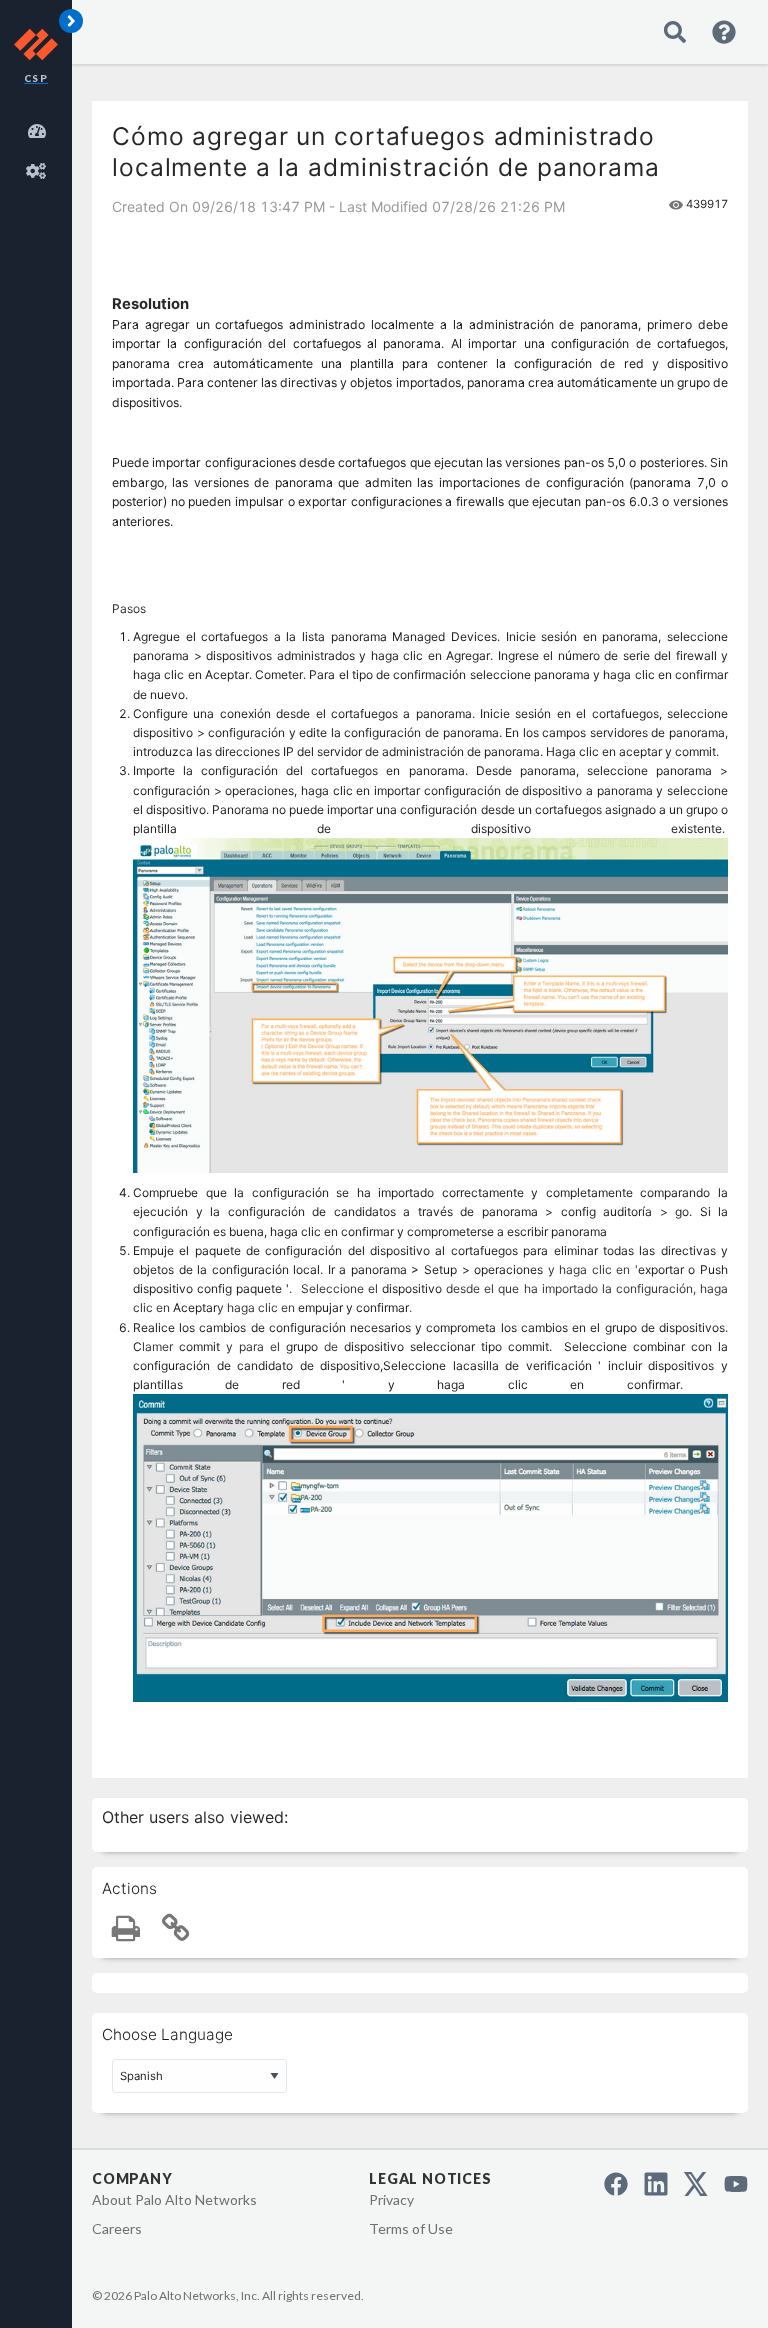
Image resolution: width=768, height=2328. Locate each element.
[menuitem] (40, 128)
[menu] (40, 148)
